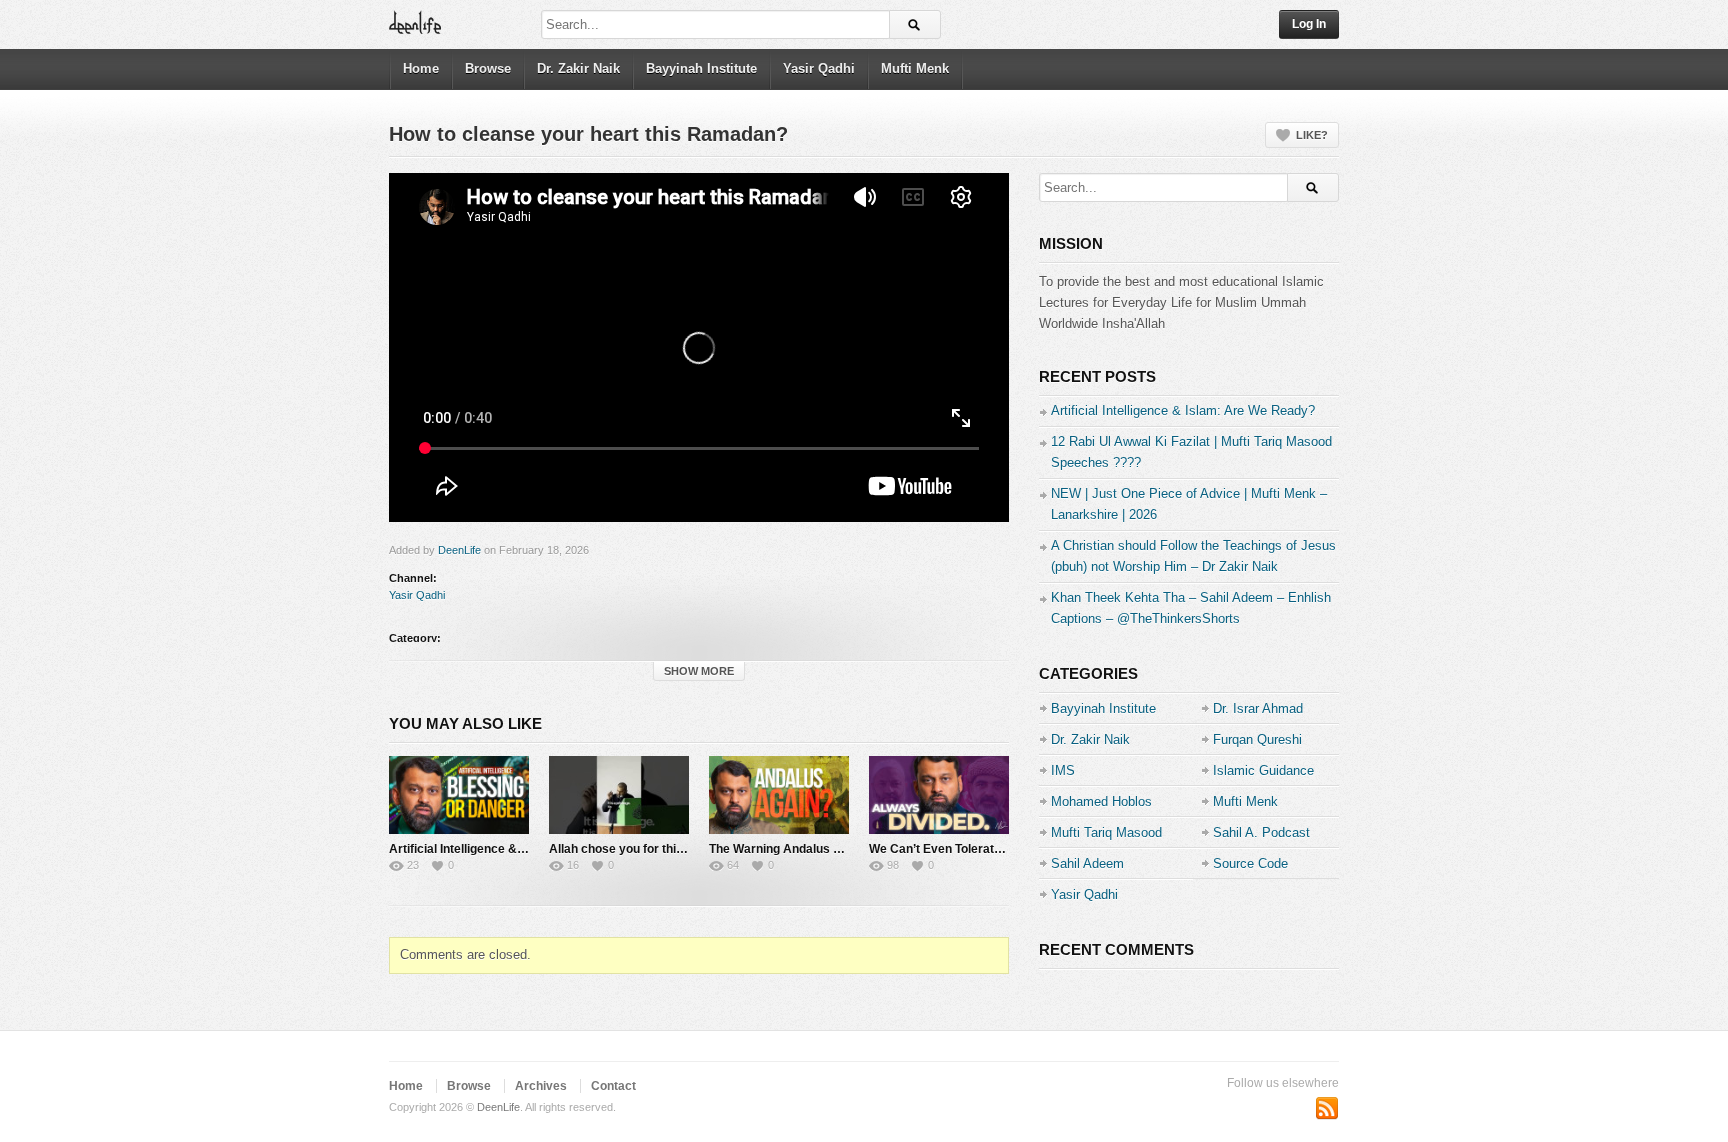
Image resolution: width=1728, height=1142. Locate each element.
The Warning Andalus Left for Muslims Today (835, 849)
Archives (541, 1086)
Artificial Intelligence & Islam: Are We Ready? (518, 849)
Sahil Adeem (1087, 863)
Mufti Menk (915, 68)
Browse (488, 68)
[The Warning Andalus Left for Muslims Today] (779, 795)
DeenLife (459, 550)
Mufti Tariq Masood (1106, 832)
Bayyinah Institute (701, 68)
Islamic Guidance (1263, 770)
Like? (1312, 135)
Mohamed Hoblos (1101, 801)
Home (421, 68)
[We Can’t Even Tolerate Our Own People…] (939, 795)
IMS (1063, 770)
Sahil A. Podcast (1261, 832)
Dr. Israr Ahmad (1258, 708)
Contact (613, 1086)
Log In (1309, 24)
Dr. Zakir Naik (578, 68)
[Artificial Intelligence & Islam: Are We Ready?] (459, 795)
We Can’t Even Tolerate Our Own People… (988, 849)
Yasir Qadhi (819, 68)
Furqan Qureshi (1257, 739)
